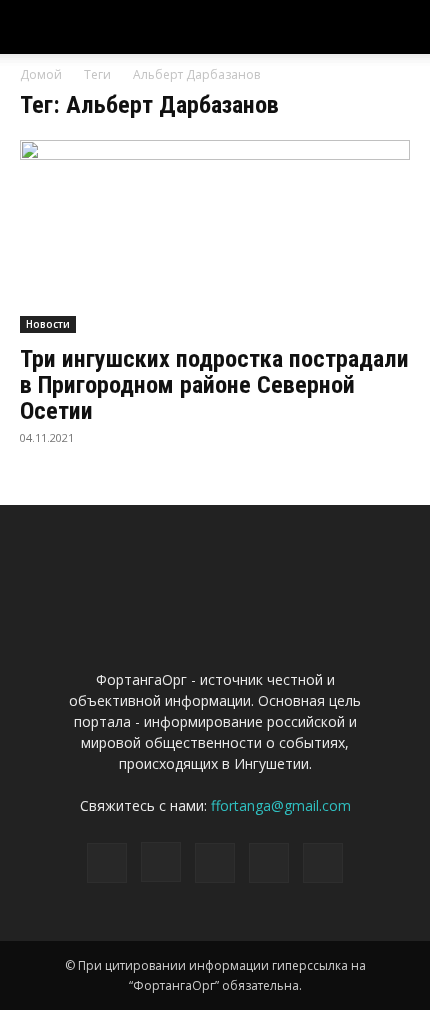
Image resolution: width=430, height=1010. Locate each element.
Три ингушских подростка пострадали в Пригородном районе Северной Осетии (214, 385)
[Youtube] (323, 863)
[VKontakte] (269, 863)
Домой (41, 74)
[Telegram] (215, 863)
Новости (48, 324)
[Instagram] (161, 862)
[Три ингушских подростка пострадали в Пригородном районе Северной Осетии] (215, 236)
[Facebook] (107, 863)
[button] (402, 27)
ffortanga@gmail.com (281, 805)
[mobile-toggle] (34, 27)
